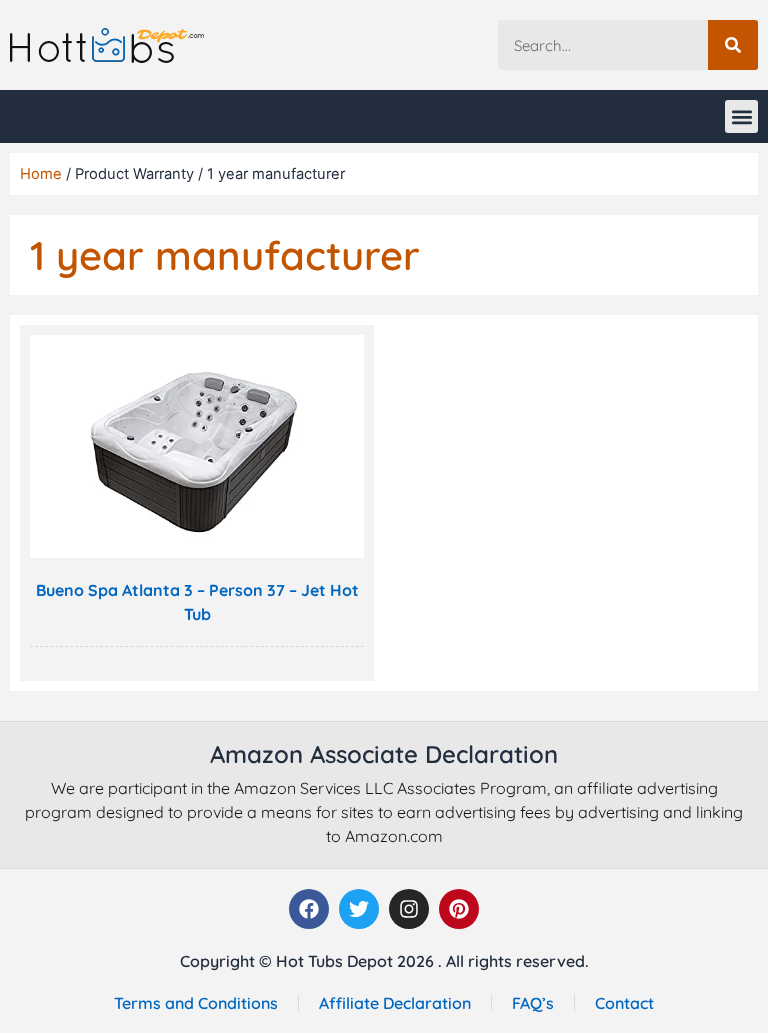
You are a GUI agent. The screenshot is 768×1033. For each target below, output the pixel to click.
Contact (624, 1003)
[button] (741, 116)
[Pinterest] (459, 909)
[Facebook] (309, 909)
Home (41, 174)
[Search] (733, 45)
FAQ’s (533, 1003)
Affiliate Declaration (395, 1003)
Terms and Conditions (196, 1003)
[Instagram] (409, 909)
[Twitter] (359, 909)
